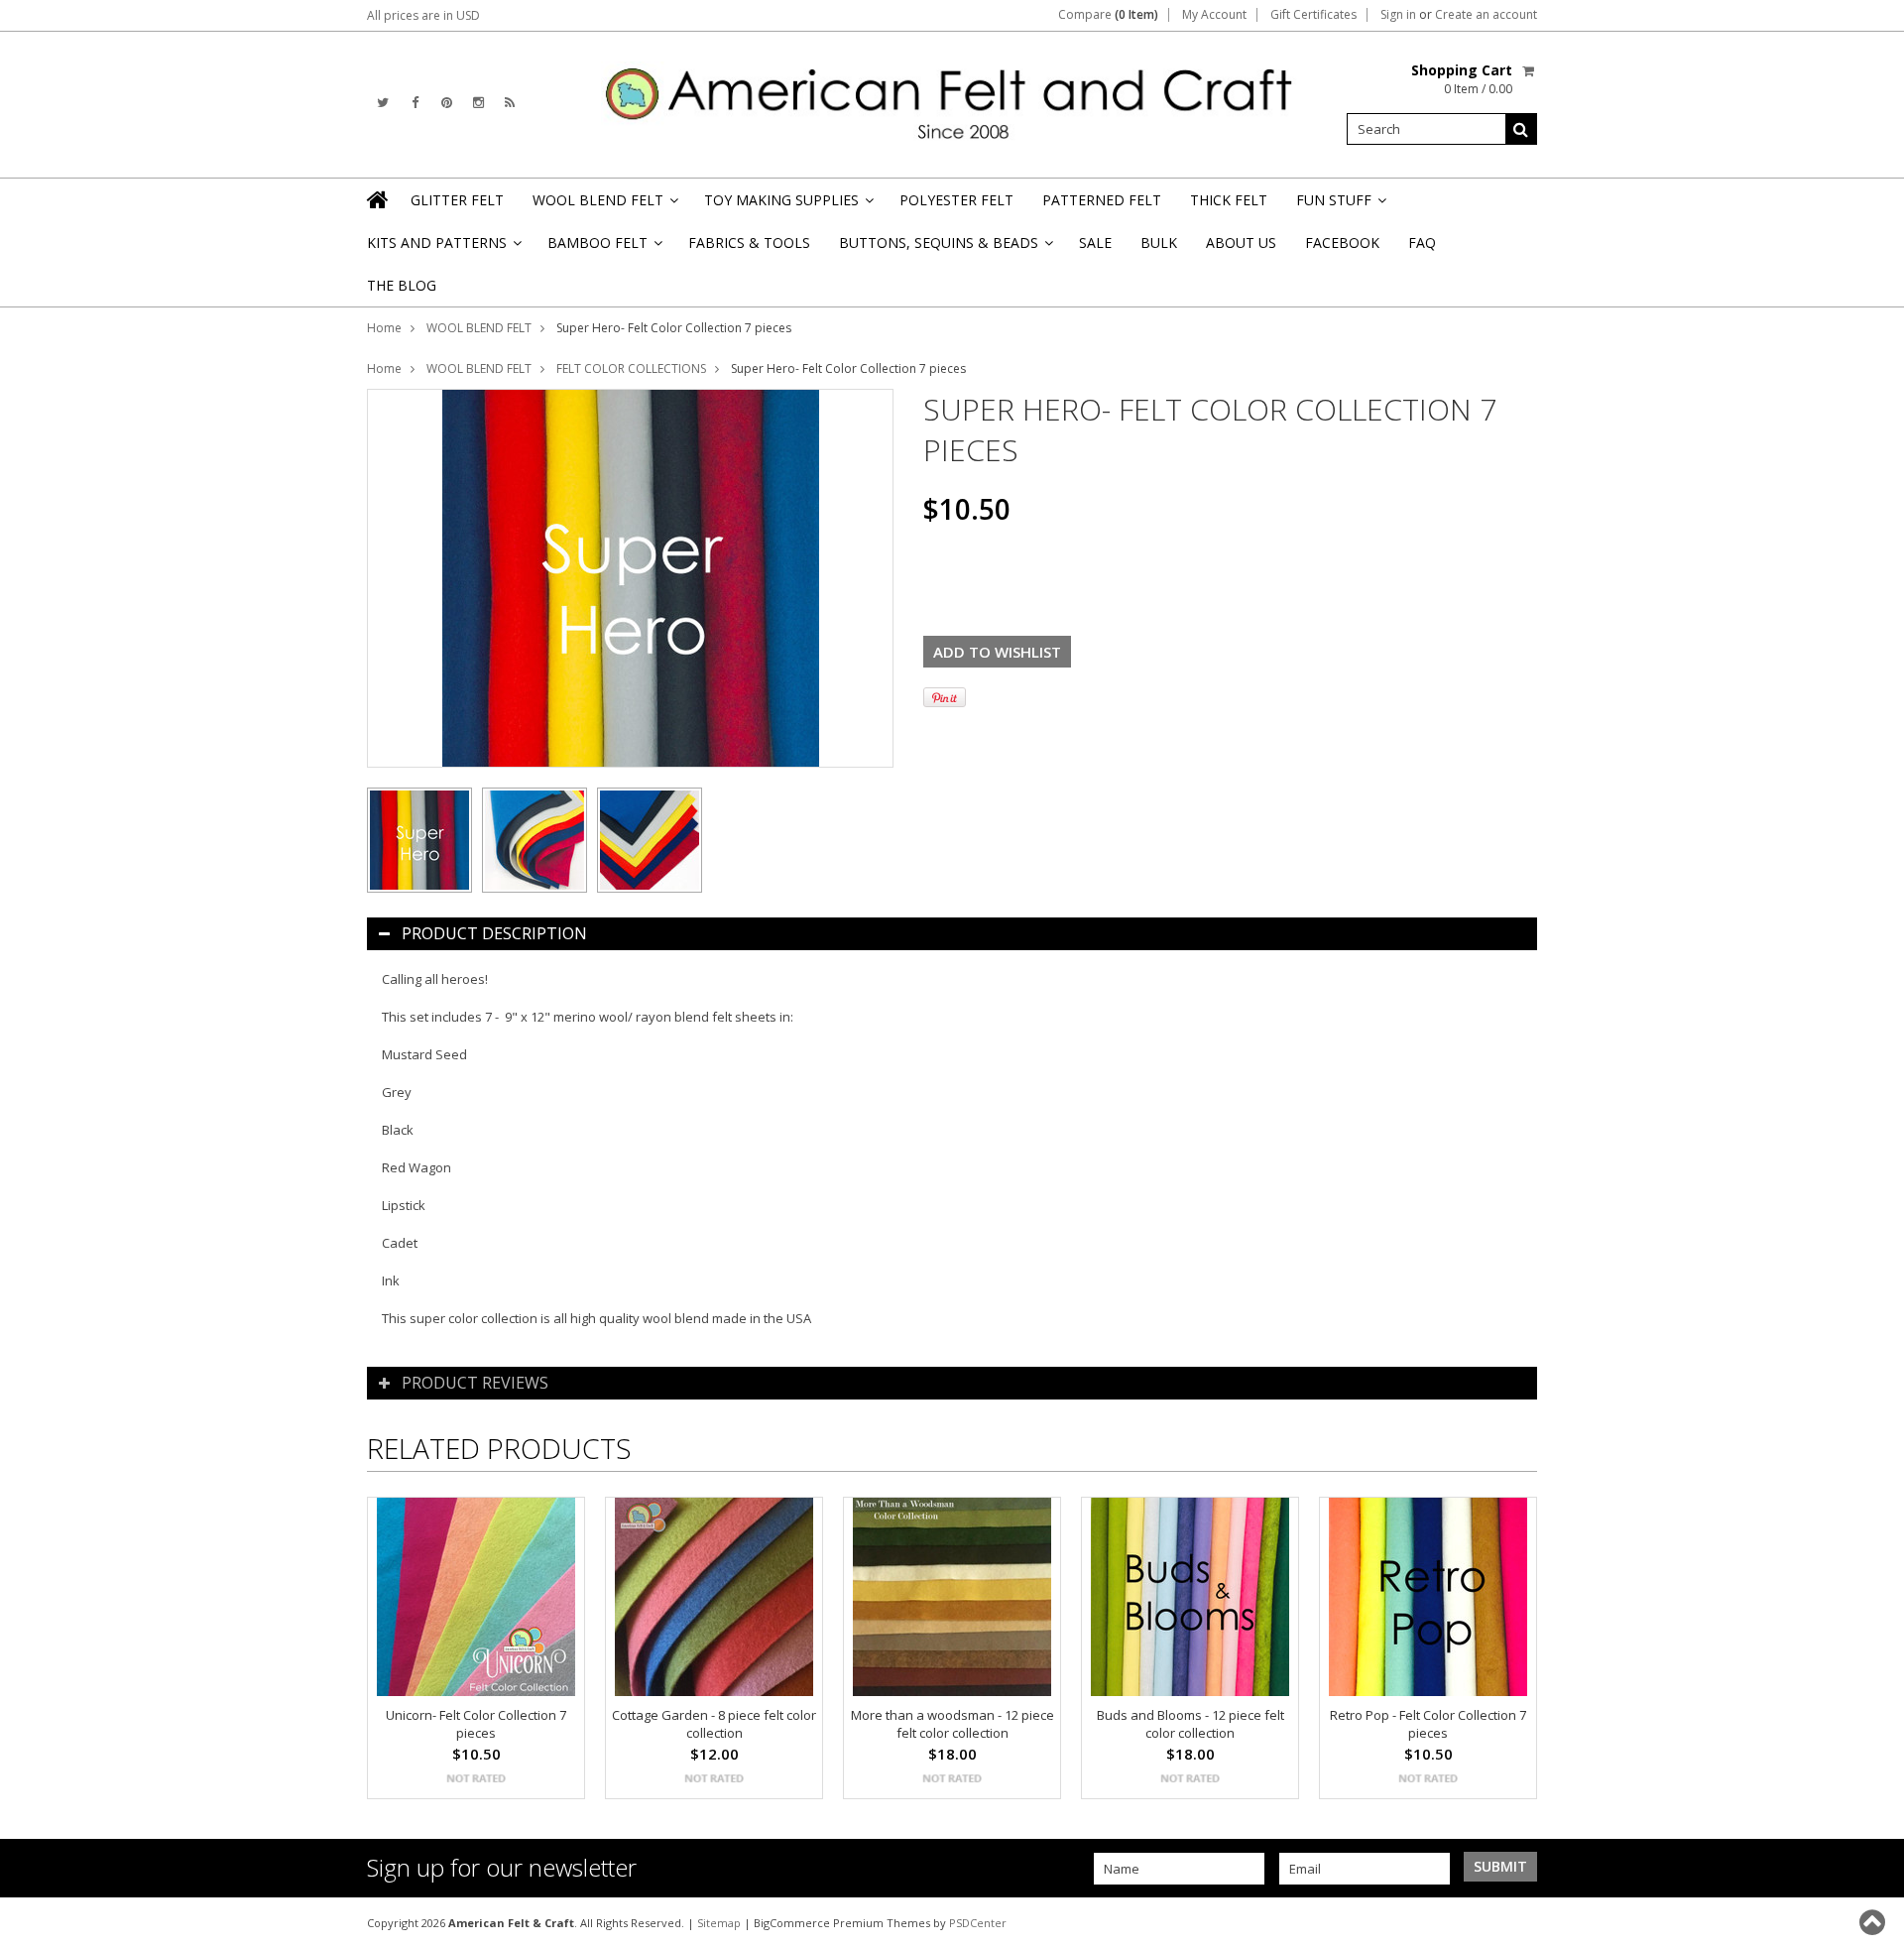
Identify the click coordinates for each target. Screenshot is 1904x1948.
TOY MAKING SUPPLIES (787, 206)
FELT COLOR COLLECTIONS (631, 368)
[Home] (379, 199)
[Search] (1521, 129)
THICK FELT (1229, 200)
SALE (1095, 243)
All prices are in (423, 15)
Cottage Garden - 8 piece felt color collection (714, 1724)
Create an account (1486, 15)
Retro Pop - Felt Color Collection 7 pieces (1428, 1724)
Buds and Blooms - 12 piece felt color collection (1190, 1724)
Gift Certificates (1313, 15)
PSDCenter (978, 1923)
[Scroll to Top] (1874, 1922)
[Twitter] (383, 103)
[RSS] (510, 103)
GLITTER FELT (457, 200)
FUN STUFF (1340, 206)
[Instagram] (478, 103)
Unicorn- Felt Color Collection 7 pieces (476, 1724)
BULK (1159, 243)
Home (384, 328)
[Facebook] (415, 103)
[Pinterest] (447, 103)
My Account (1214, 15)
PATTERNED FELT (1102, 200)
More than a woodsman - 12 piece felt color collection (952, 1724)
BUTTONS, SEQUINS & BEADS (945, 248)
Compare (1108, 15)
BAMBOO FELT (603, 248)
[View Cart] (1530, 70)
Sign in (1398, 15)
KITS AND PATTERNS (443, 248)
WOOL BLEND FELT (604, 206)
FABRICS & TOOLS (749, 243)
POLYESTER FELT (956, 200)
